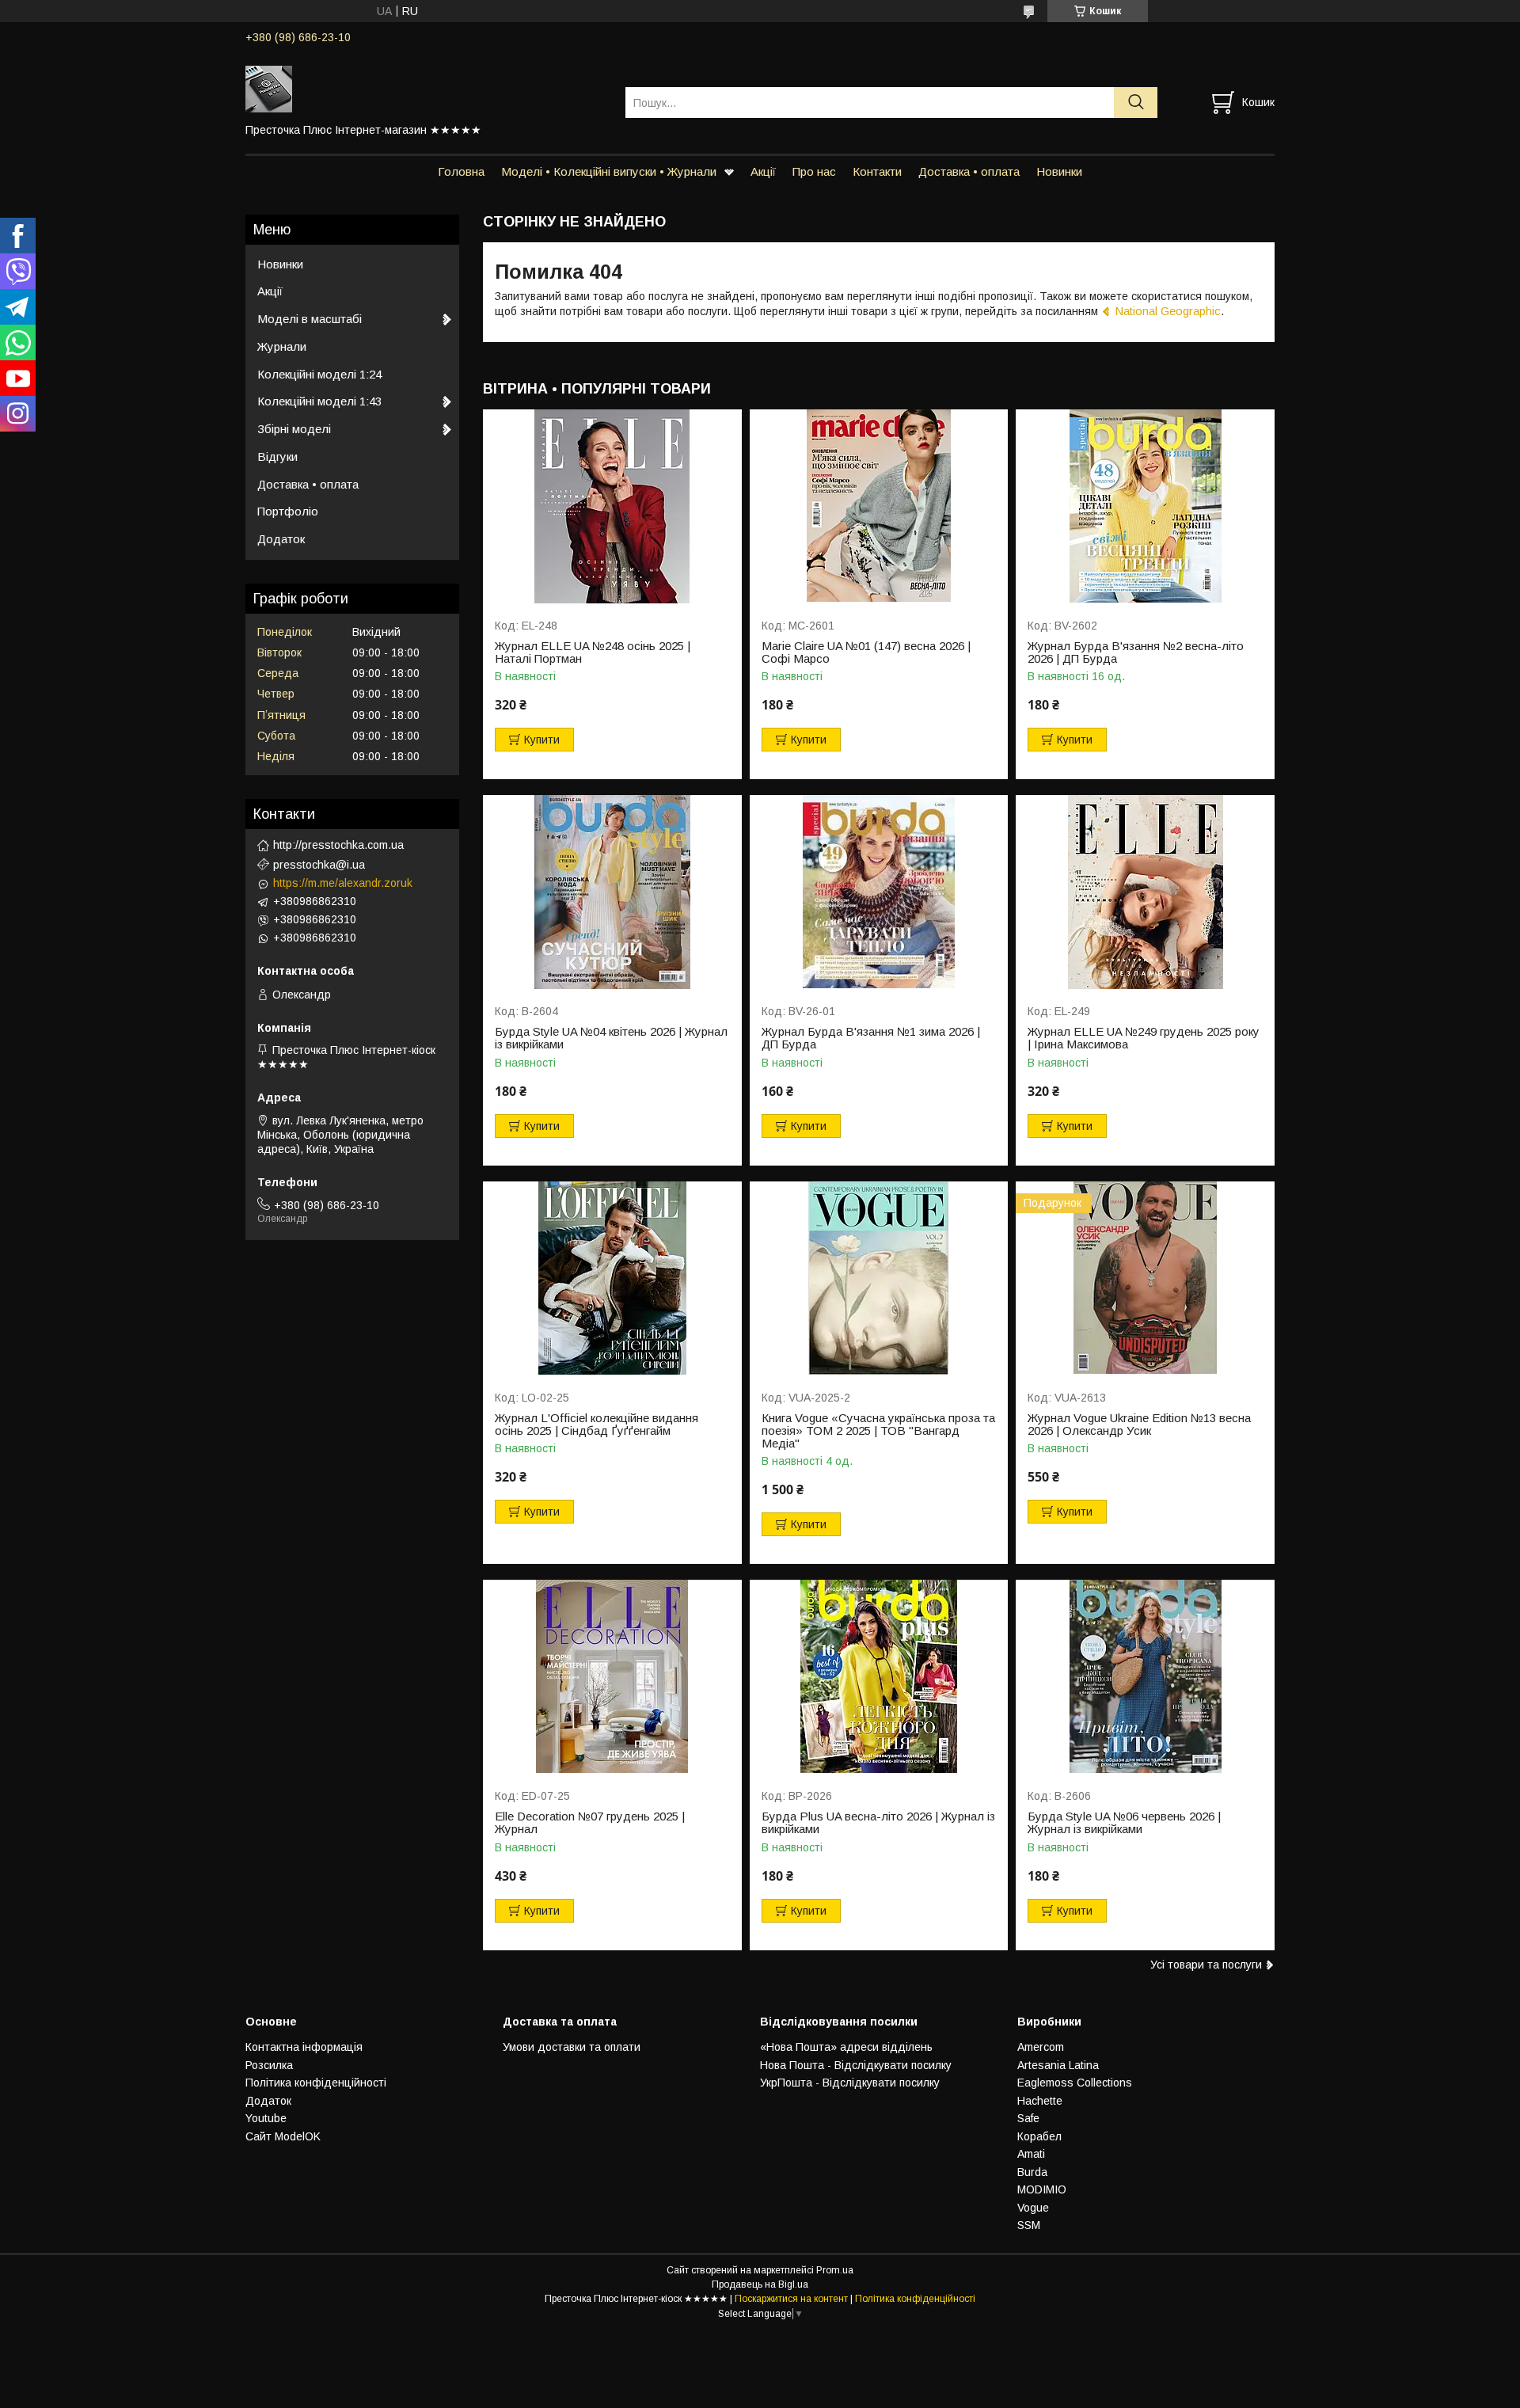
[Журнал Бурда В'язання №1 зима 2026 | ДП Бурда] (879, 892)
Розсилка (269, 2065)
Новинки (1059, 171)
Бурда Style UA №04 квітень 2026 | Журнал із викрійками (611, 1038)
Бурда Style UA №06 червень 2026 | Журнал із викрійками (1124, 1823)
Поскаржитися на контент (791, 2299)
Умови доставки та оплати (572, 2047)
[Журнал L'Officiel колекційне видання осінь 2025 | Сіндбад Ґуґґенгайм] (612, 1278)
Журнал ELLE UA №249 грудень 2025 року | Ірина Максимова (1144, 1038)
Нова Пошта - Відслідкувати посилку (856, 2065)
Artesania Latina (1058, 2065)
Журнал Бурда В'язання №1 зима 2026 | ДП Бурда (871, 1038)
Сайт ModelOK (283, 2136)
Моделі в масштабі (310, 319)
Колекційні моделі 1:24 (319, 374)
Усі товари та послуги (1206, 1965)
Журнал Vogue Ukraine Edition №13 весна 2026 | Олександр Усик (1139, 1425)
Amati (1031, 2154)
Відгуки (277, 456)
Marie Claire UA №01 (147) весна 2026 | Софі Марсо (866, 652)
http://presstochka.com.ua (338, 845)
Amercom (1041, 2047)
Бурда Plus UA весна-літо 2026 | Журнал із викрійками (878, 1823)
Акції (763, 171)
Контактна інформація (304, 2047)
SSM (1029, 2225)
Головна (461, 171)
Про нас (814, 171)
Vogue (1033, 2208)
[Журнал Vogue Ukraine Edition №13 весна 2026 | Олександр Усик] (1145, 1278)
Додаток (281, 539)
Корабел (1039, 2136)
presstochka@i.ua (319, 865)
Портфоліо (288, 511)
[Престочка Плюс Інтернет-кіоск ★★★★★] (426, 88)
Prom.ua (835, 2270)
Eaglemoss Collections (1075, 2083)
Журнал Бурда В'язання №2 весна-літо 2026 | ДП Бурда (1136, 652)
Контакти (877, 171)
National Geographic (1168, 311)
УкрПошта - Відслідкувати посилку (850, 2083)
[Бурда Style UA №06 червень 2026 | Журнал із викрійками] (1145, 1677)
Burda (1032, 2172)
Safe (1028, 2118)
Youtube (266, 2118)
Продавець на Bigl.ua (760, 2284)
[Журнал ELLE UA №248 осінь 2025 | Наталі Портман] (612, 506)
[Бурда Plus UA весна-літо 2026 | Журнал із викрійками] (879, 1677)
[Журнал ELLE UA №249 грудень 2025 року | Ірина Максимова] (1145, 892)
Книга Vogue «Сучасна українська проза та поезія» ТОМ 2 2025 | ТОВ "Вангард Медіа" (878, 1431)
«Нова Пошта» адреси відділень (846, 2047)
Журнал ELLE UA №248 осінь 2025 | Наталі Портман (593, 652)
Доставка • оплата (969, 171)
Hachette (1040, 2101)
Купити (542, 740)
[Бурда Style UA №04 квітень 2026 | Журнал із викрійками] (612, 892)
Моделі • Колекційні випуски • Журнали (609, 171)
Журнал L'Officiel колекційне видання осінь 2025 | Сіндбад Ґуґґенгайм (597, 1425)
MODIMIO (1042, 2189)
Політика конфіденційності (316, 2083)
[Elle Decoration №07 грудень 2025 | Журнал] (612, 1677)
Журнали (282, 346)
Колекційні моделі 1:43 (319, 401)
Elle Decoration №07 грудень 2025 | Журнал (590, 1823)
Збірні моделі (294, 429)
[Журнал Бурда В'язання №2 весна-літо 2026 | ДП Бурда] (1145, 506)
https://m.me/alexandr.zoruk (343, 883)
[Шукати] (1136, 103)
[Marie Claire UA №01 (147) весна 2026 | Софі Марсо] (879, 506)
